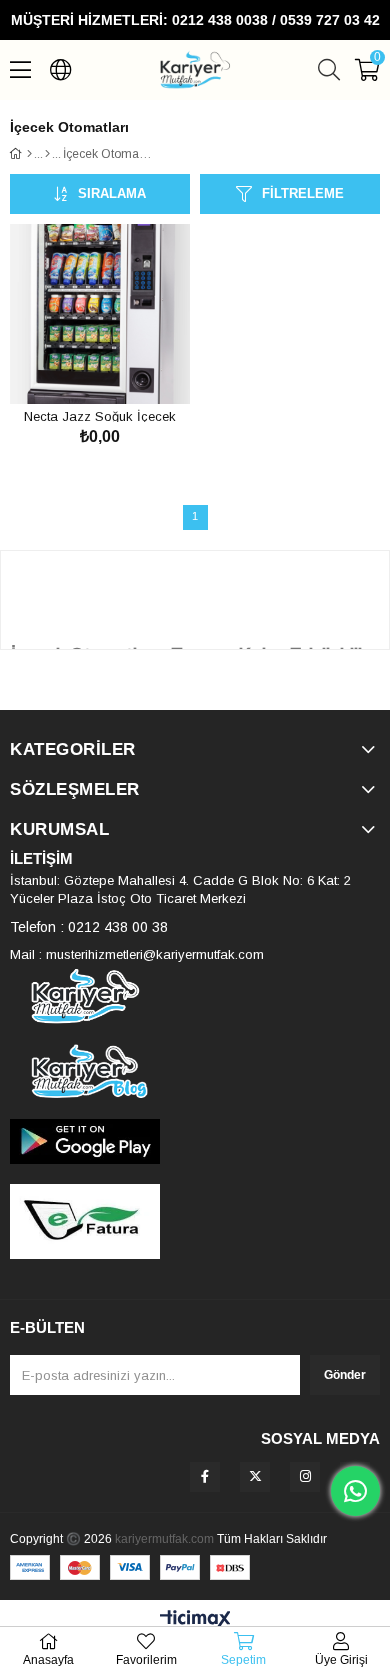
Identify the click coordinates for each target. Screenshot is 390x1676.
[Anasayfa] (29, 154)
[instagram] (305, 1477)
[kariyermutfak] (195, 996)
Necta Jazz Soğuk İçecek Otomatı (100, 415)
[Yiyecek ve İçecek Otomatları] (47, 154)
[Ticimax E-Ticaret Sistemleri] (195, 1620)
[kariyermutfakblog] (195, 1071)
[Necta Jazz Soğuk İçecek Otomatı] (100, 314)
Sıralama (112, 193)
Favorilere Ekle (77, 366)
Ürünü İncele (122, 366)
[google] (195, 1141)
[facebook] (205, 1477)
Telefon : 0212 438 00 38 (89, 927)
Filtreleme (303, 193)
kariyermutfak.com (164, 1539)
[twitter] (255, 1477)
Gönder (345, 1375)
